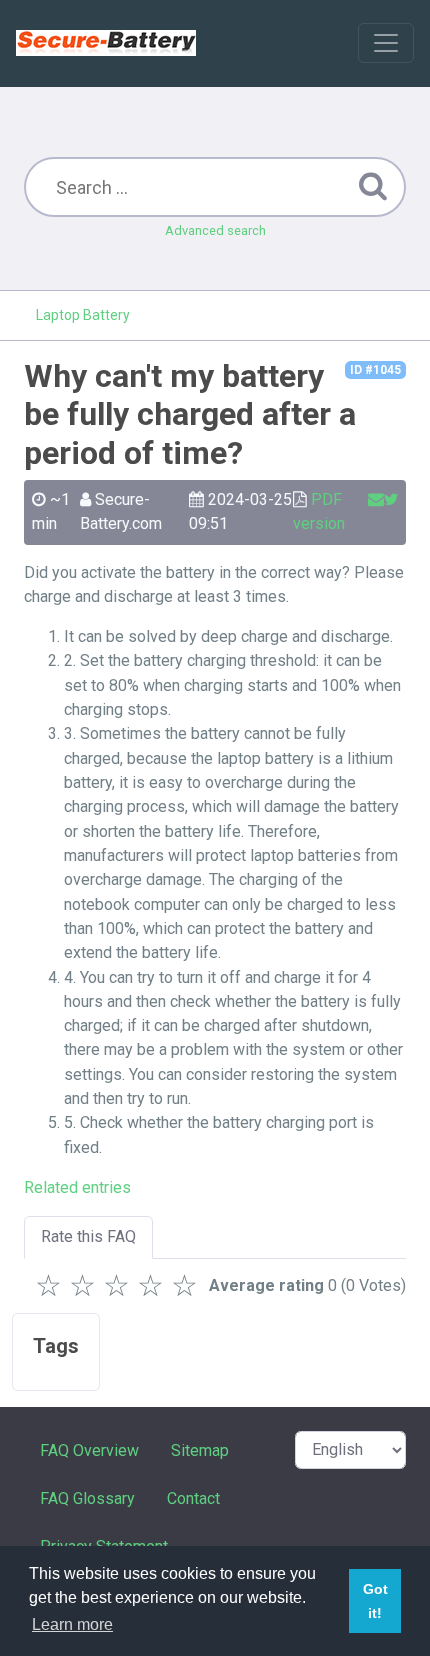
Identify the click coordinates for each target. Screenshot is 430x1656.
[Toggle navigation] (386, 43)
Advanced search (215, 230)
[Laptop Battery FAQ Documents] (106, 43)
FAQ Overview (89, 1450)
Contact (193, 1498)
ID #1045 (375, 370)
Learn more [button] (72, 1624)
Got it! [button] (375, 1601)
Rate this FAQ (88, 1236)
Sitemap (200, 1450)
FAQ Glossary (87, 1498)
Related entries (77, 1187)
